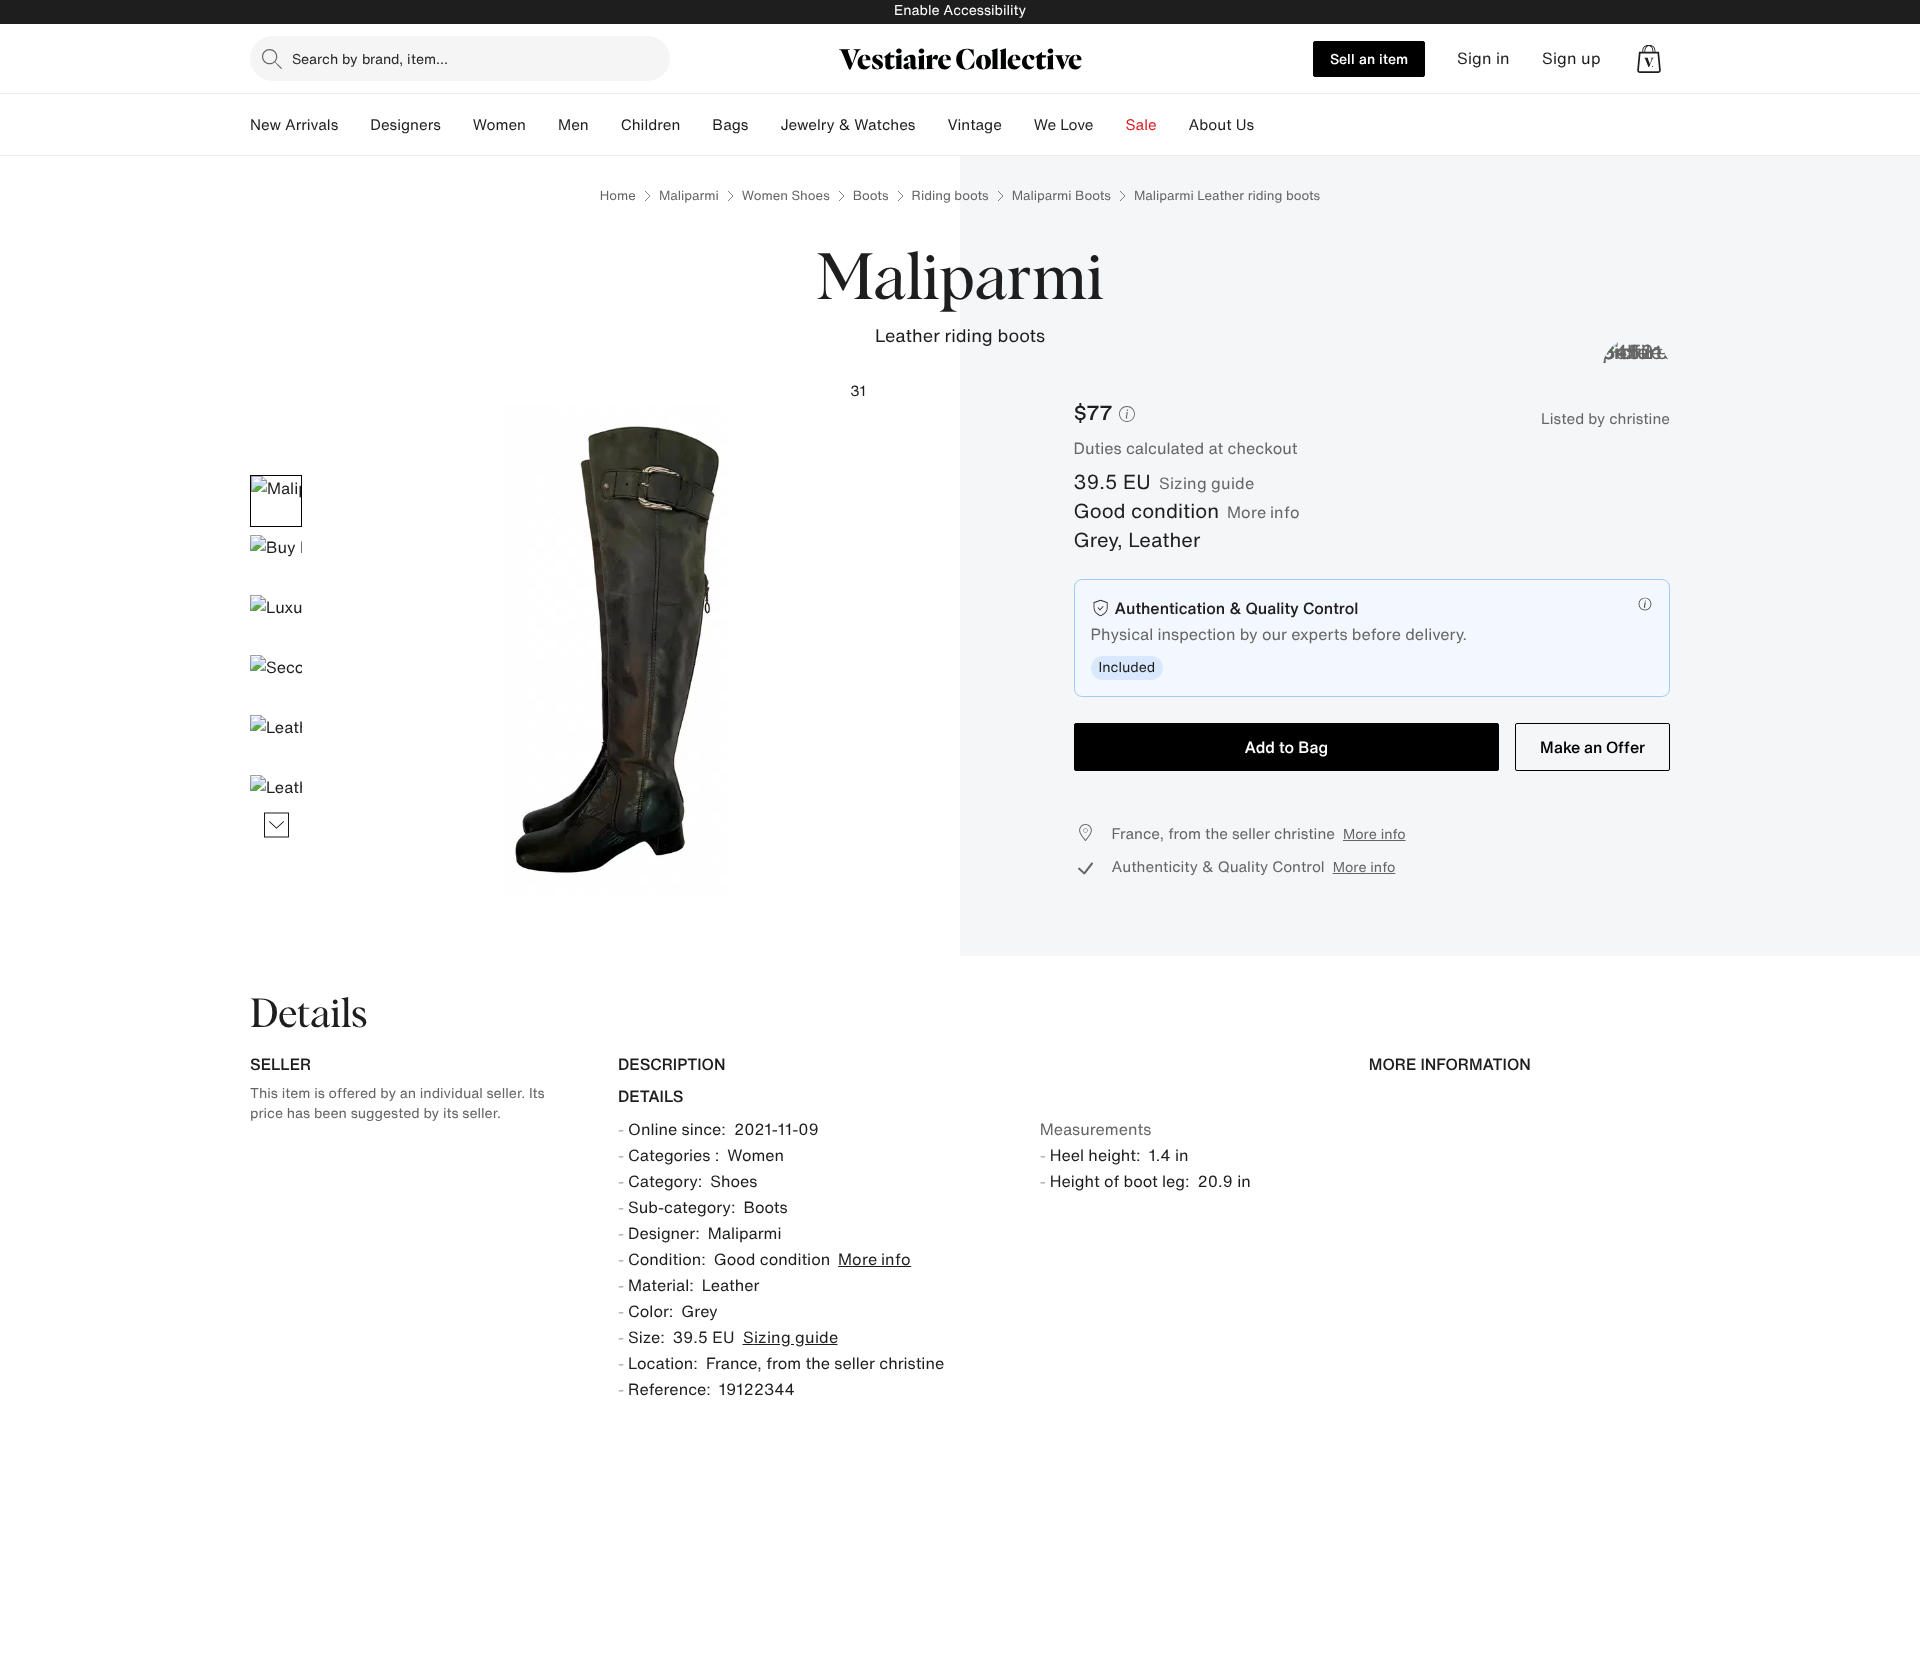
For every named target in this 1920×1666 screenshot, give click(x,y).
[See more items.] (276, 824)
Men (573, 125)
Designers (405, 125)
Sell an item (1369, 58)
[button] (1649, 59)
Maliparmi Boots (1061, 195)
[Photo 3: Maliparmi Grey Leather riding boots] (276, 621)
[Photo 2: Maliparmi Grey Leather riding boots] (276, 561)
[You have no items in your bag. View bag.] (1649, 59)
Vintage (974, 125)
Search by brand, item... (370, 58)
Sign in (1483, 58)
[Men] (605, 125)
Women (499, 125)
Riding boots (950, 195)
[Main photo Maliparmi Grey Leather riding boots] (276, 501)
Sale (1141, 125)
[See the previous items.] (276, 474)
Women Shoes (786, 195)
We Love (1064, 125)
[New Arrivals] (354, 125)
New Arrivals (294, 125)
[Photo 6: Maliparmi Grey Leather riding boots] (276, 801)
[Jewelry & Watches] (931, 125)
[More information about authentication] (1645, 604)
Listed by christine (1605, 419)
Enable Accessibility (960, 10)
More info (1263, 512)
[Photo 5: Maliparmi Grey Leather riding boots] (276, 741)
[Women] (542, 125)
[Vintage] (1018, 125)
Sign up (1571, 58)
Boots (871, 195)
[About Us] (1270, 125)
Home (618, 195)
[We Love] (1110, 125)
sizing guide (1206, 483)
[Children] (696, 125)
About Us (1221, 125)
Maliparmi (689, 195)
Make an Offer (1592, 747)
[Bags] (764, 125)
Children (651, 125)
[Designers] (457, 125)
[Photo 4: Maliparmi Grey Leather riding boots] (276, 681)
